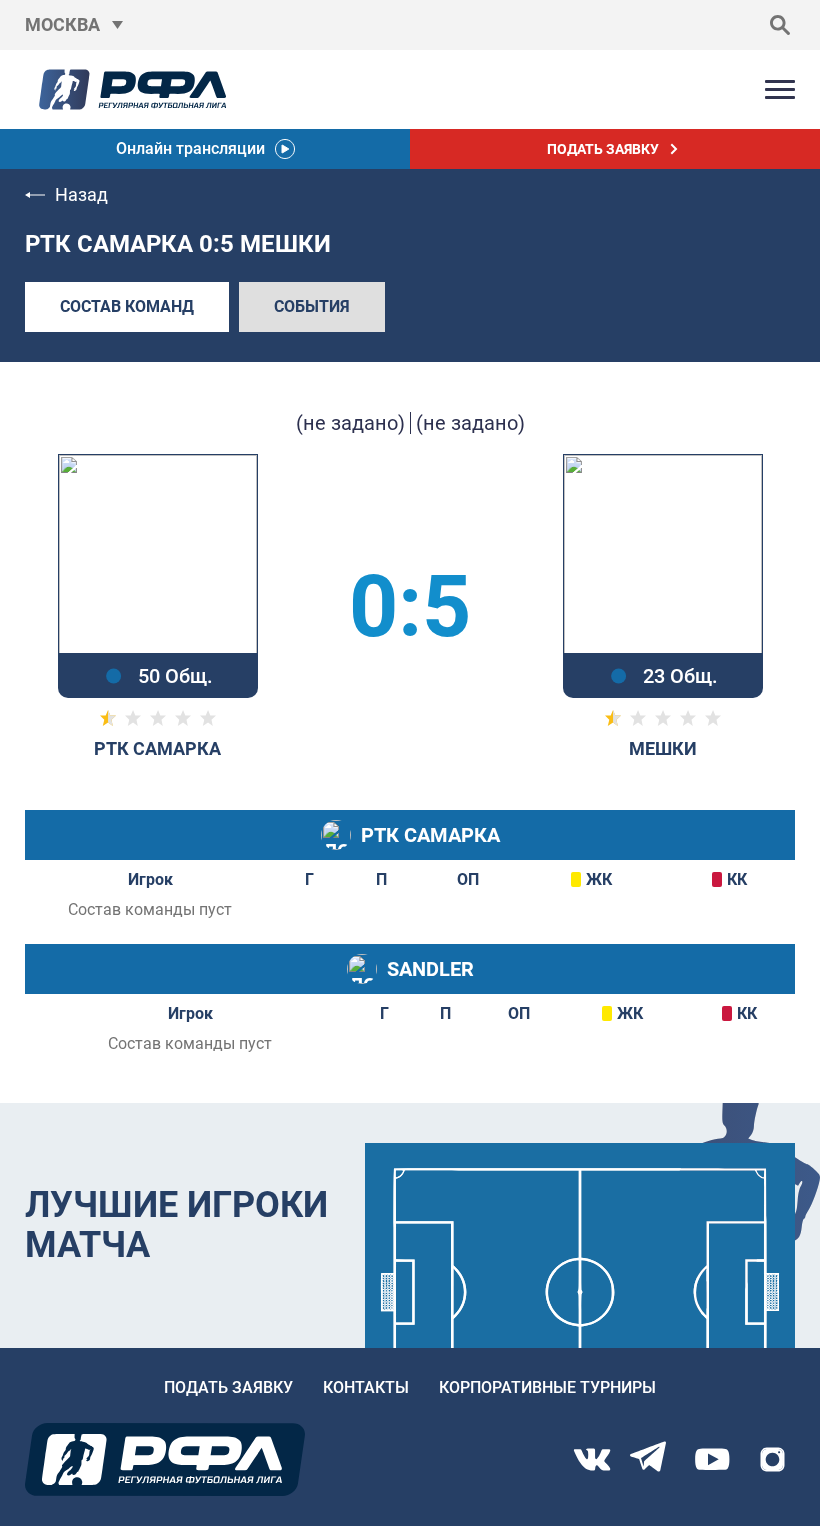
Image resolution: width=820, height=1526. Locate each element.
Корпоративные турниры (547, 1387)
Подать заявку (228, 1387)
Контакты (366, 1387)
